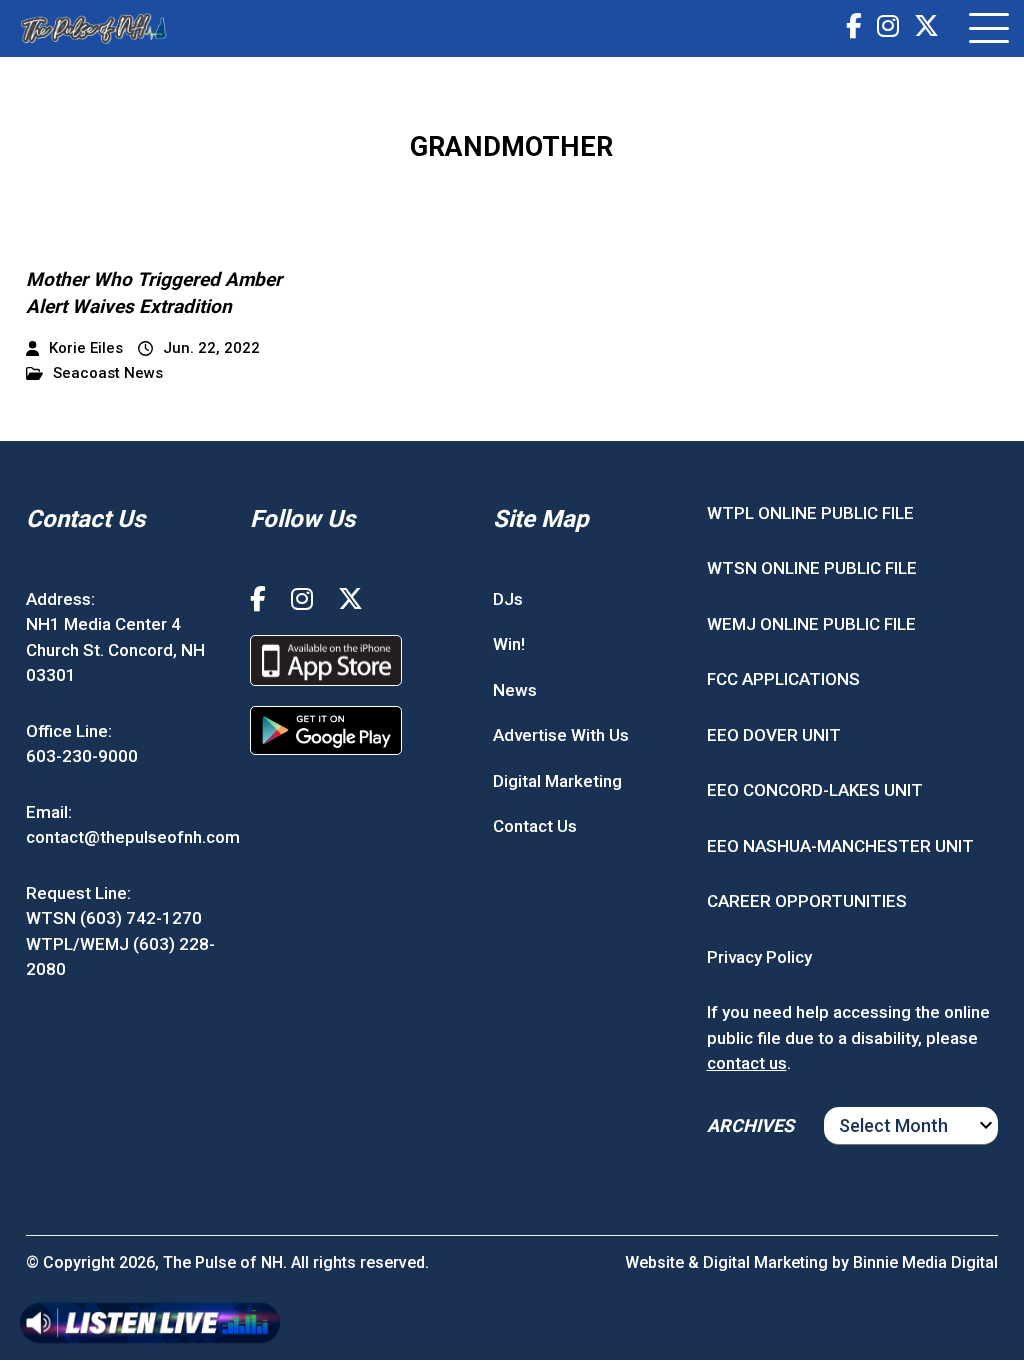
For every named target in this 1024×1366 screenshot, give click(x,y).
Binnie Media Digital (925, 1262)
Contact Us (535, 826)
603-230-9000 (82, 756)
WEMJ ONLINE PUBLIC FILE (811, 624)
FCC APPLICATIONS (783, 679)
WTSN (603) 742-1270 (114, 918)
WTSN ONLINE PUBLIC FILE (812, 568)
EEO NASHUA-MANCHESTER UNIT (840, 846)
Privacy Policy (759, 957)
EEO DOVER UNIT (774, 735)
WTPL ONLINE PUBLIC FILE (810, 513)
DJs (508, 599)
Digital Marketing (557, 781)
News (515, 690)
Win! (509, 644)
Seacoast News (108, 373)
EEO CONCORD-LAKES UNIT (815, 790)
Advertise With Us (561, 735)
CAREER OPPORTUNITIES (807, 901)
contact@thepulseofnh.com (133, 837)
